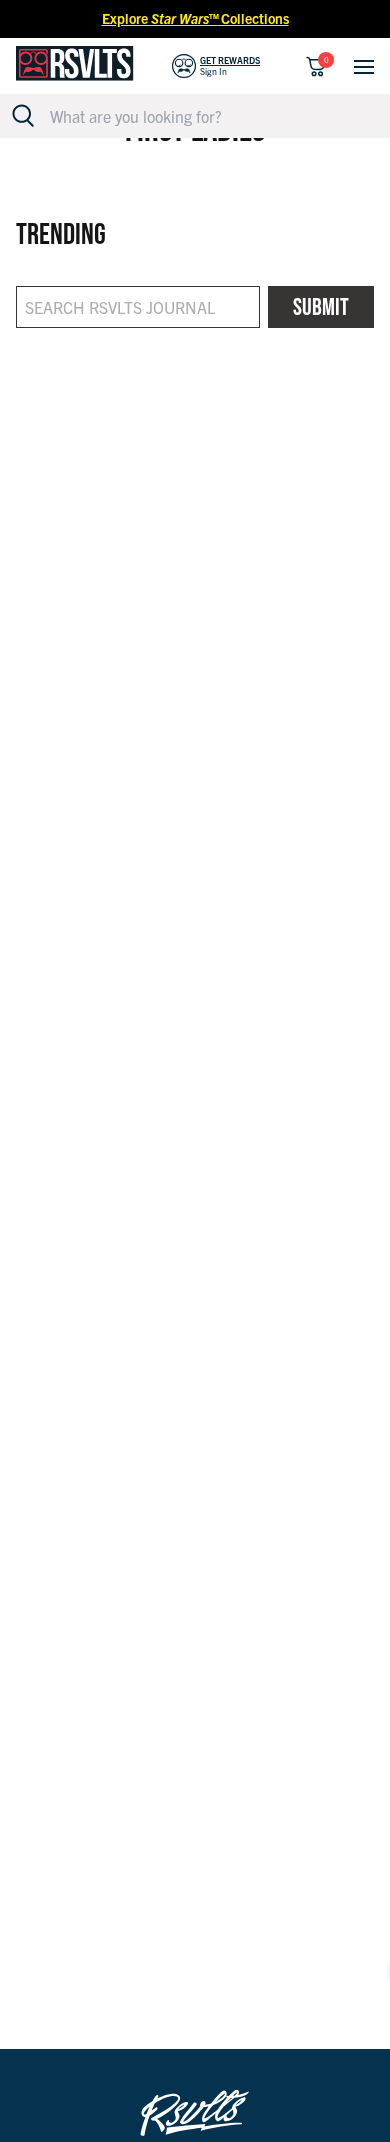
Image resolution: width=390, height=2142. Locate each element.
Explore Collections (195, 18)
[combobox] (206, 116)
